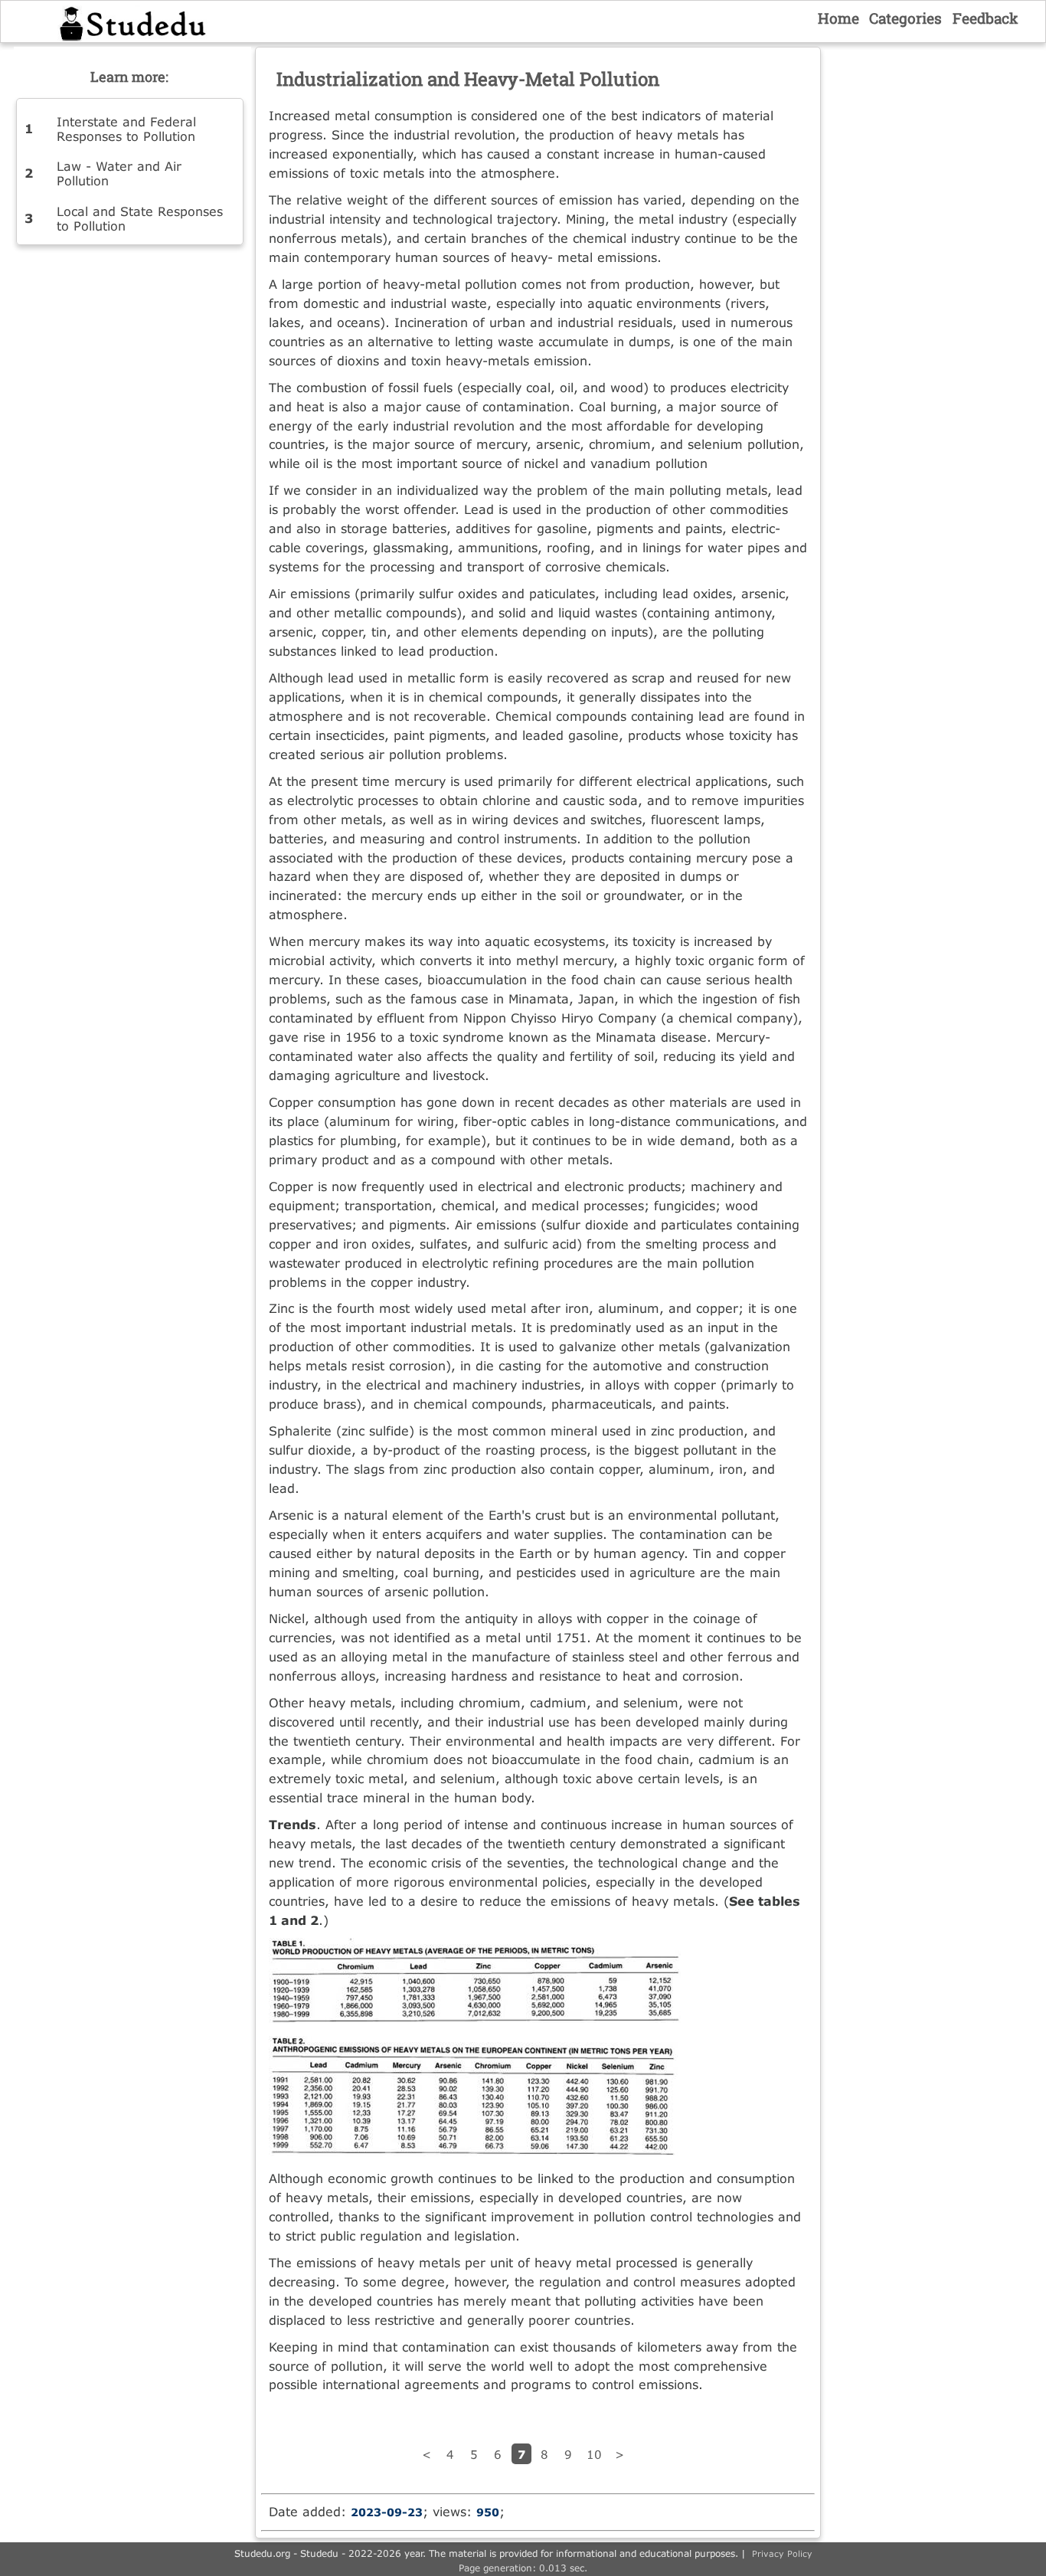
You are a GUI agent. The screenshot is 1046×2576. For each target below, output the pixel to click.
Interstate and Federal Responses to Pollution (126, 129)
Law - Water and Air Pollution (119, 173)
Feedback (986, 18)
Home (838, 18)
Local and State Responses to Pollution (140, 218)
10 (594, 2454)
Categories (905, 18)
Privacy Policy (782, 2553)
